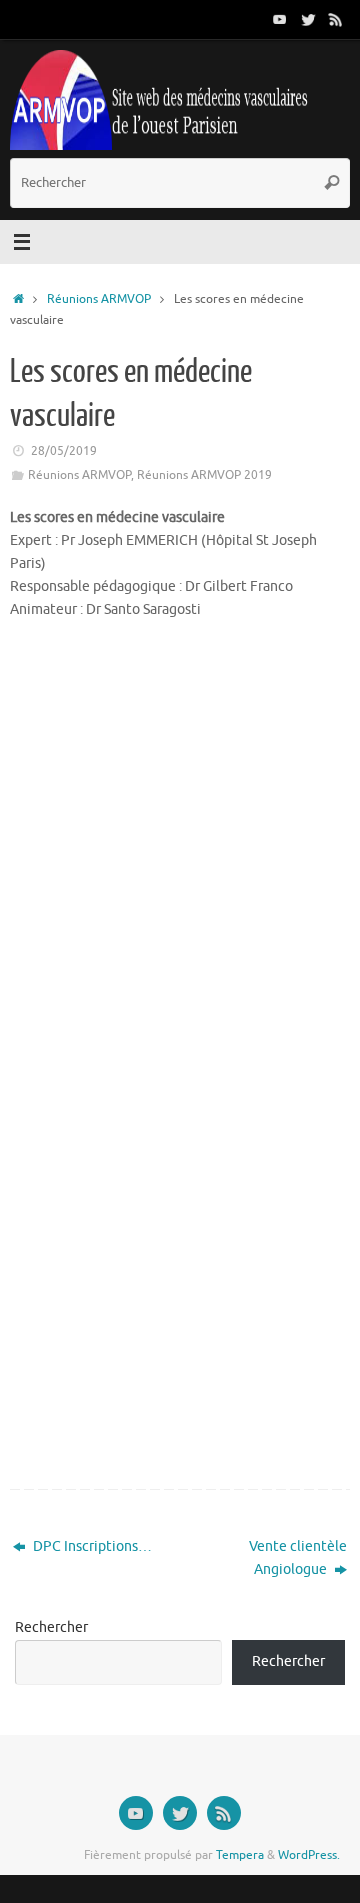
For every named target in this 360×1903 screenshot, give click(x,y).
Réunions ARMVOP (99, 299)
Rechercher (51, 1627)
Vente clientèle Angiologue (298, 1558)
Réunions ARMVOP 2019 (204, 475)
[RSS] (336, 19)
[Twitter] (308, 19)
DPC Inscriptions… (91, 1546)
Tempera (240, 1855)
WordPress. (309, 1855)
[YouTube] (280, 19)
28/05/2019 (64, 451)
